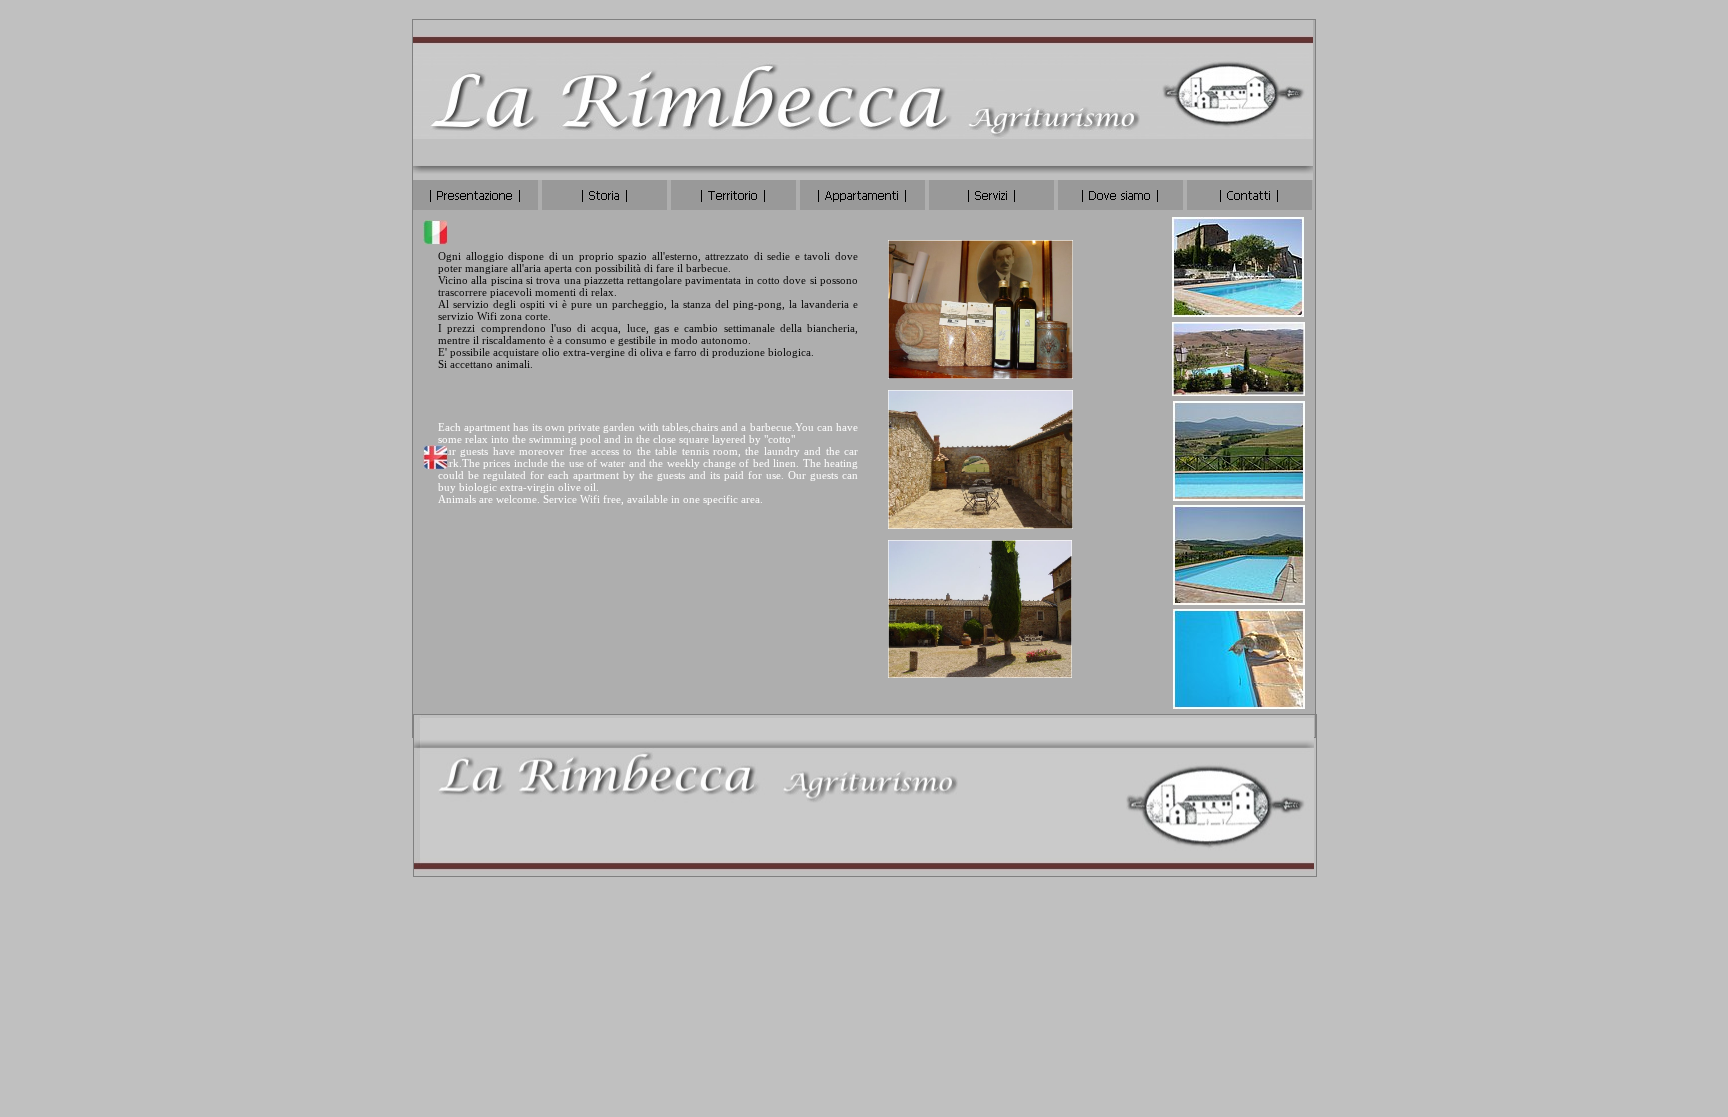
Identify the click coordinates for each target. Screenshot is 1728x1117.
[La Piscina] (1238, 311)
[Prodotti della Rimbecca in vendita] (980, 373)
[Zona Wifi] (980, 672)
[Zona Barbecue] (980, 523)
